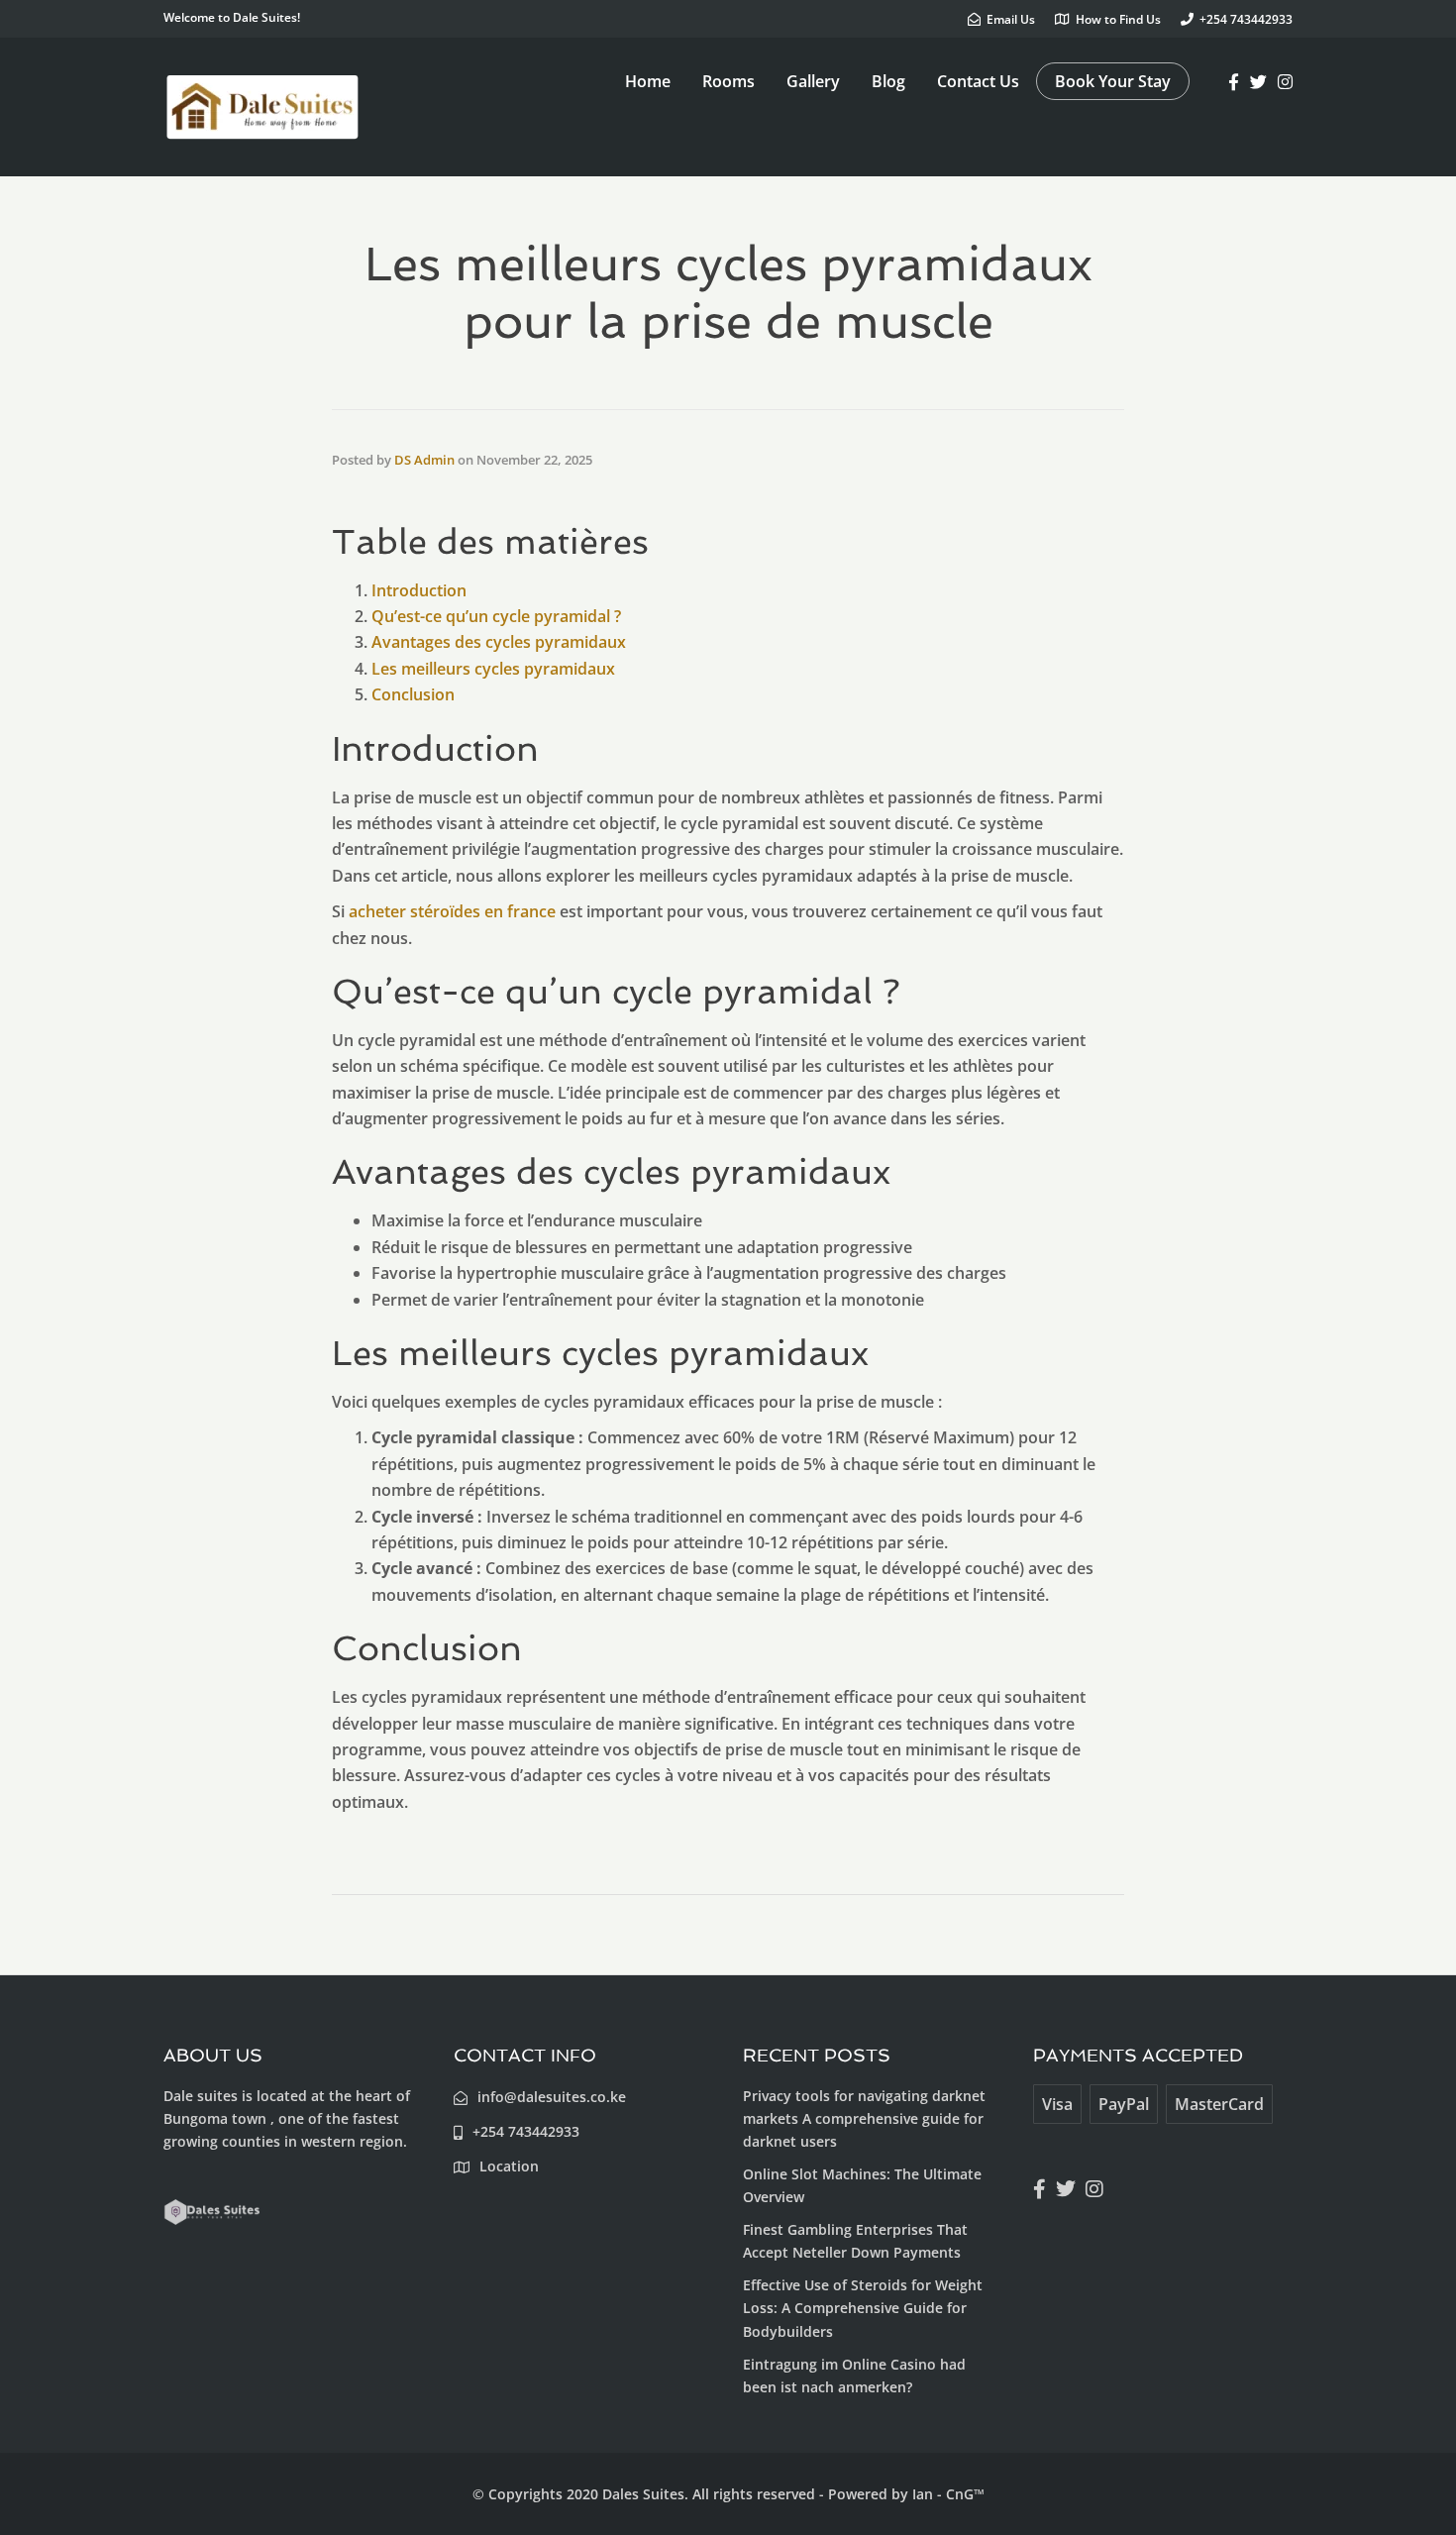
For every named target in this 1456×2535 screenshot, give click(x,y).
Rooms (728, 81)
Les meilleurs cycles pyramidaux (493, 669)
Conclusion (413, 694)
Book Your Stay (1113, 81)
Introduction (419, 590)
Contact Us (978, 81)
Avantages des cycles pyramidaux (499, 642)
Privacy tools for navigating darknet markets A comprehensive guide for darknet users (864, 2118)
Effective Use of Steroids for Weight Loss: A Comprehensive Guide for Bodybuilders (863, 2308)
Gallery (813, 81)
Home (648, 81)
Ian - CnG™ (948, 2494)
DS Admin (424, 460)
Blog (888, 81)
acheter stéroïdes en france (452, 911)
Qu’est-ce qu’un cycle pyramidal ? (496, 616)
